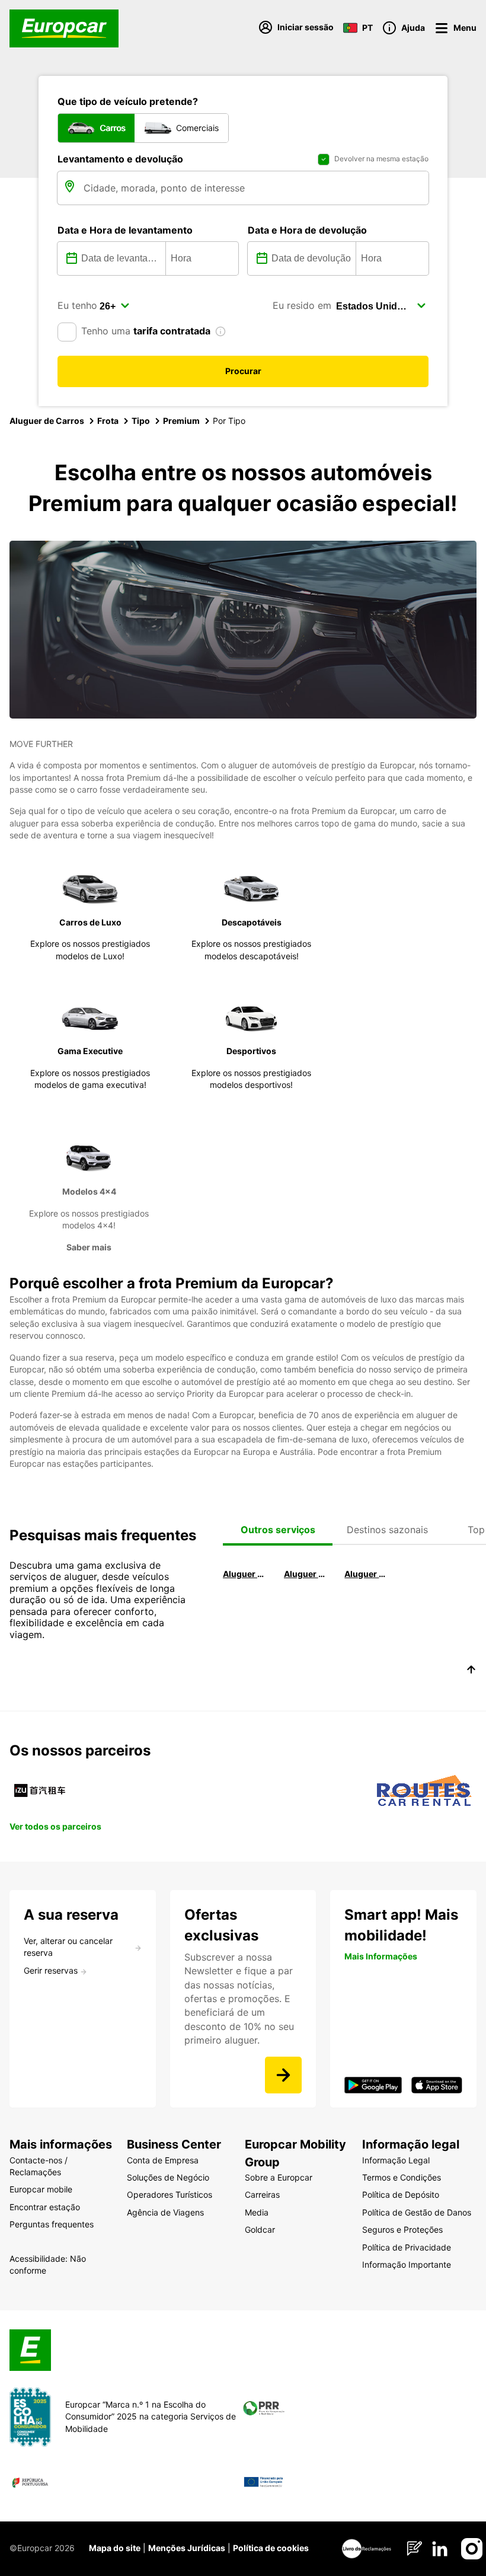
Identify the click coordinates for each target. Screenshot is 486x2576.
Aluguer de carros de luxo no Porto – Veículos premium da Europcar (246, 1574)
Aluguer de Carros (47, 421)
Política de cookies (271, 2548)
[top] (471, 1671)
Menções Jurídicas (187, 2548)
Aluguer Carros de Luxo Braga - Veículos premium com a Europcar (367, 1574)
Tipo (141, 421)
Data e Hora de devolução (307, 230)
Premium (181, 421)
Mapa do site (115, 2548)
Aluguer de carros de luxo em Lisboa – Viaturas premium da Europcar (307, 1574)
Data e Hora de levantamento (125, 230)
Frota (108, 421)
